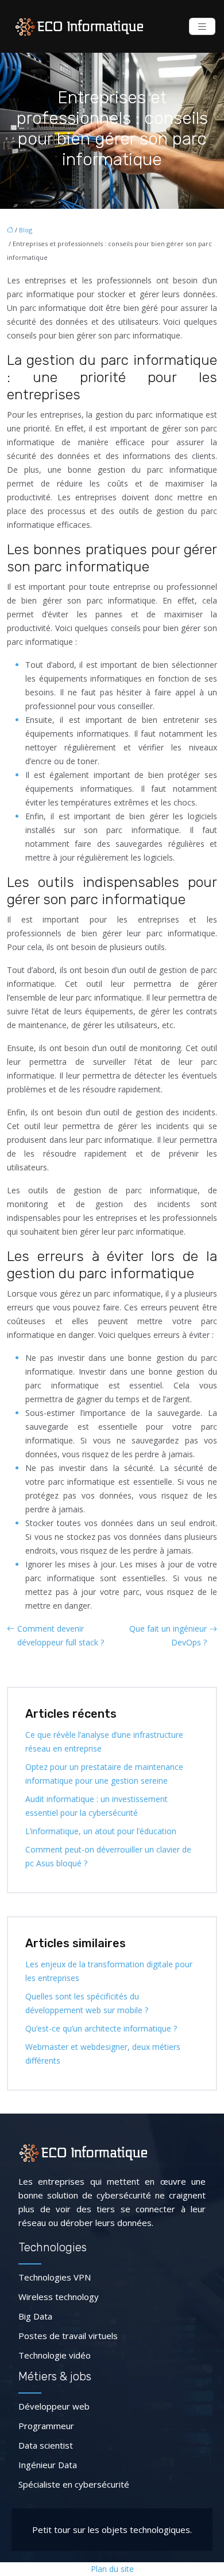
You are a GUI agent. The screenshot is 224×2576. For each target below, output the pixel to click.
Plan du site (112, 2569)
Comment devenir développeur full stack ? (61, 1635)
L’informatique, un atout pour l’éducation (101, 1831)
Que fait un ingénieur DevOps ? (168, 1635)
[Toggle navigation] (202, 27)
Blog (26, 230)
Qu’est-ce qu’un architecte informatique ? (101, 2028)
